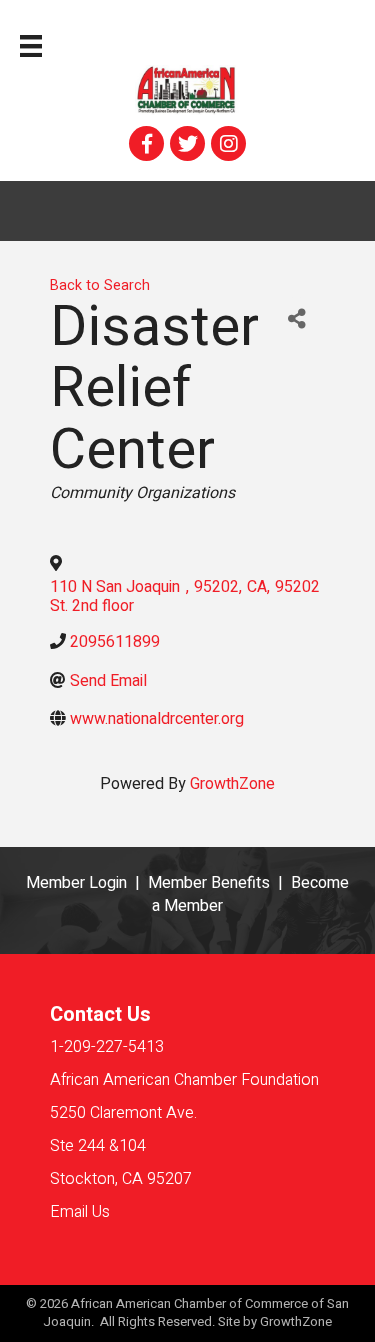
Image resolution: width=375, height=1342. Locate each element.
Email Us (80, 1212)
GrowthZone (232, 784)
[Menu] (31, 46)
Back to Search (100, 285)
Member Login (76, 883)
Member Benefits (209, 883)
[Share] (296, 319)
